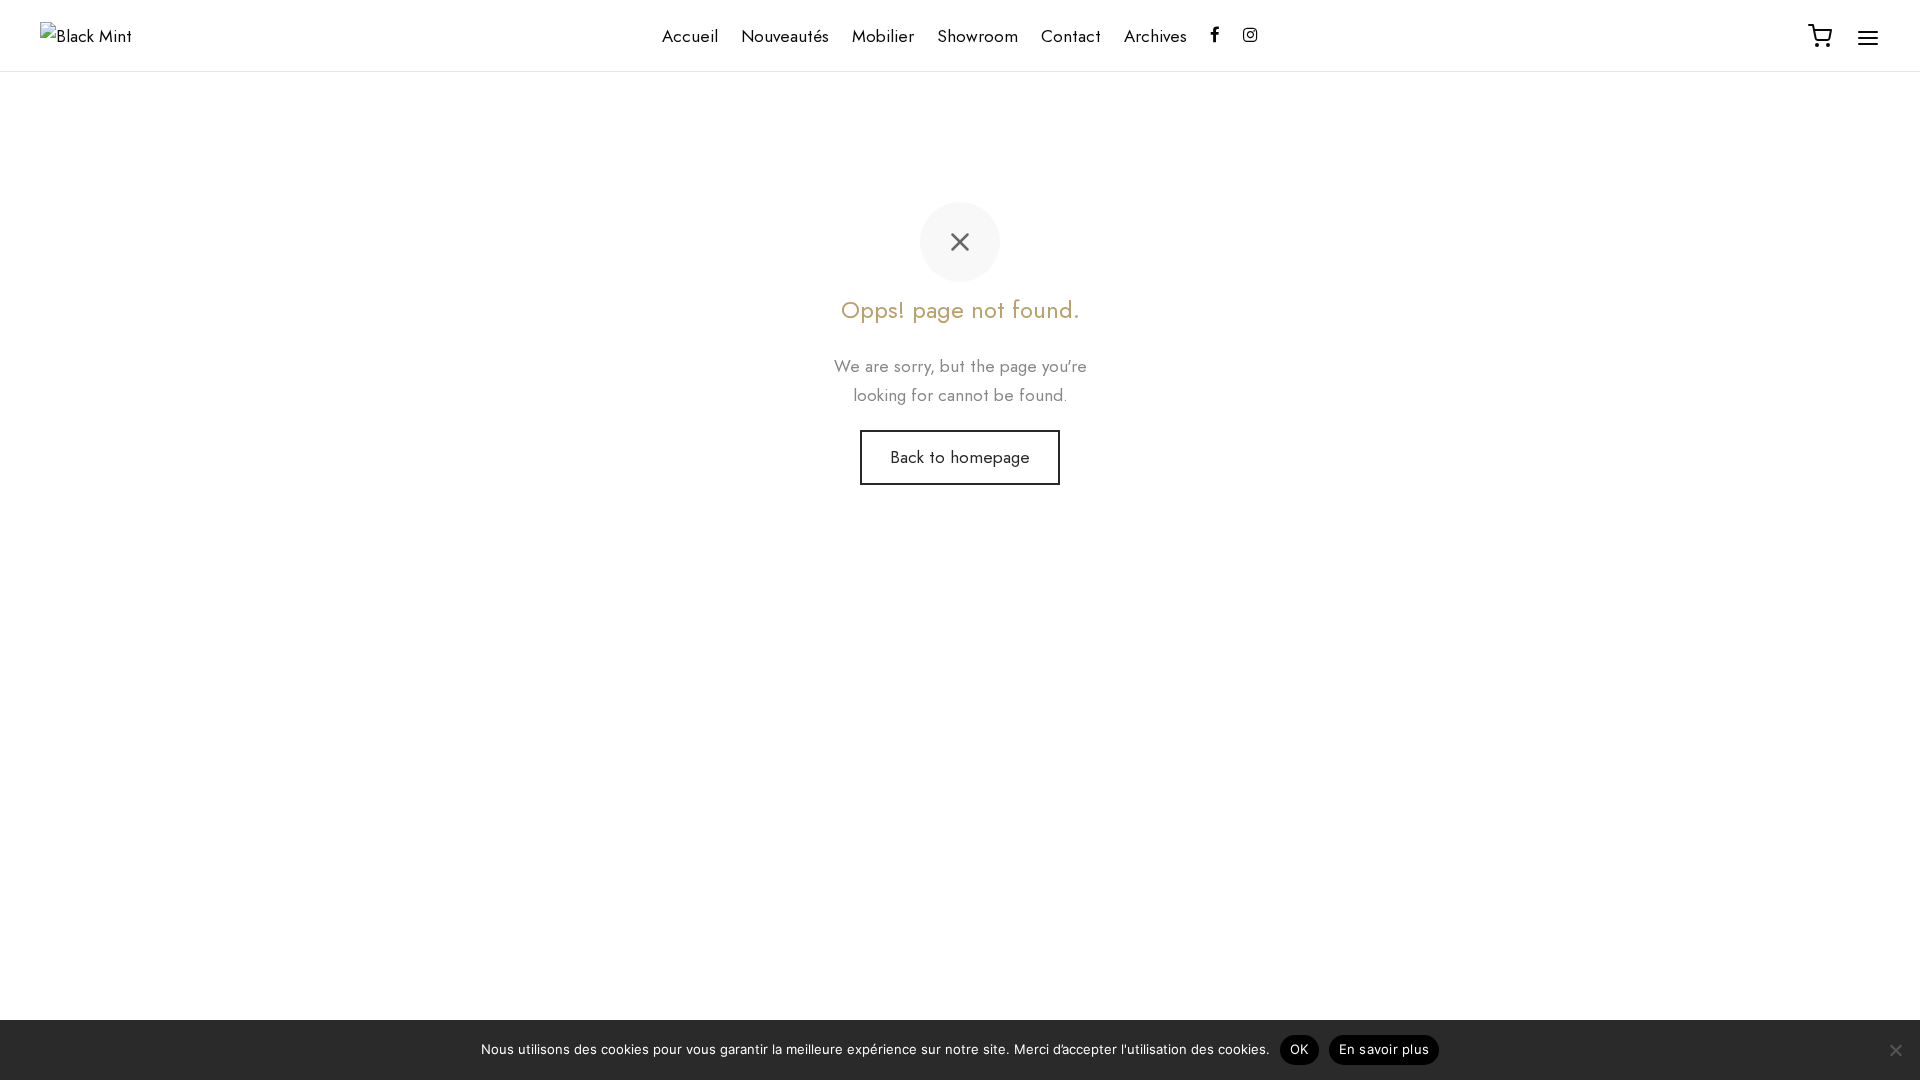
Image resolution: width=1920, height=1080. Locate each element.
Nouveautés (785, 36)
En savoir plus (1384, 1049)
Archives (1155, 36)
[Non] (1895, 1050)
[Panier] (1820, 36)
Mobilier (883, 36)
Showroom (977, 36)
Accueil (690, 36)
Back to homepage (960, 457)
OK (1299, 1049)
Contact (1071, 36)
